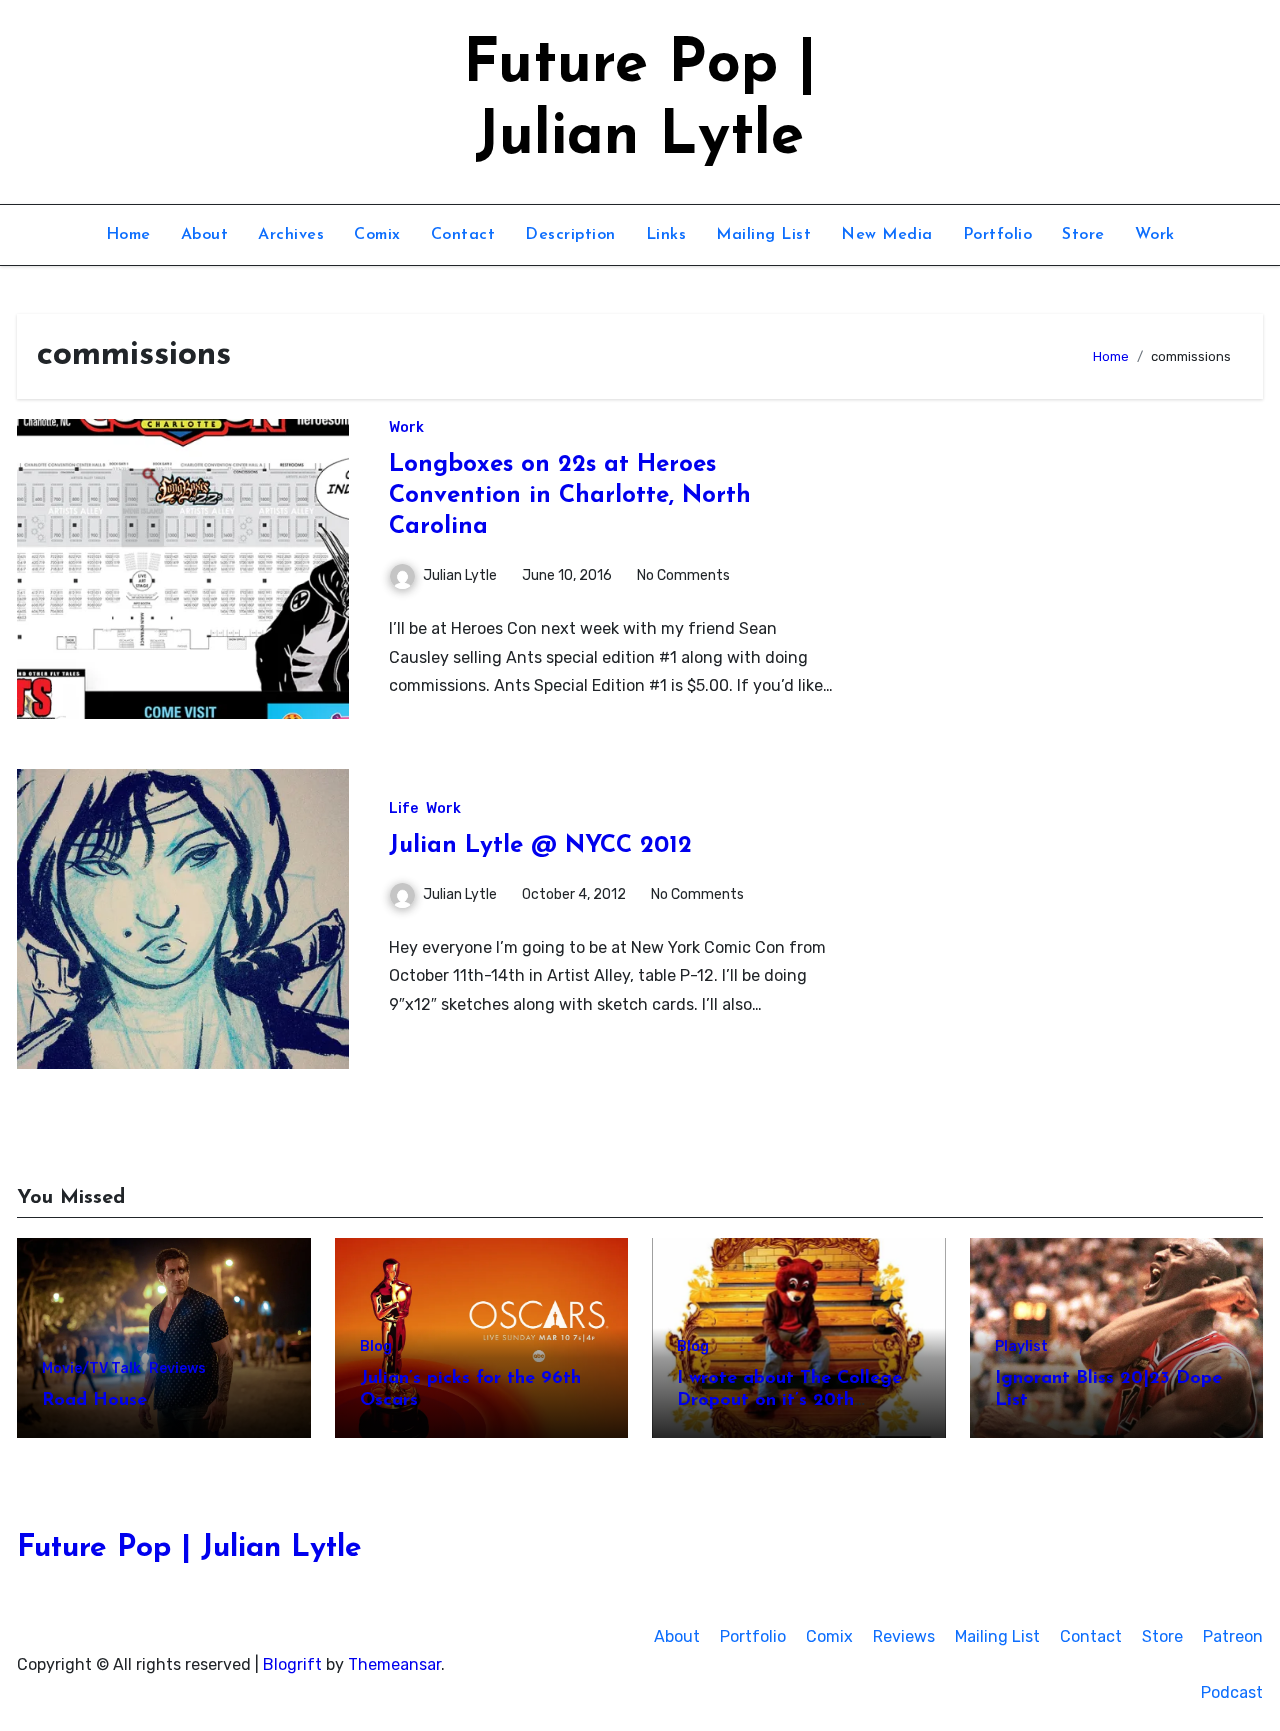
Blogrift (292, 1664)
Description (570, 235)
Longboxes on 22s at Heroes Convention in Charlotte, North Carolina (570, 496)
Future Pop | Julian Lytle (189, 1548)
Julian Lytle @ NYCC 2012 (540, 846)
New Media (887, 235)
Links (666, 235)
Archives (291, 235)
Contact (463, 235)
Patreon (1233, 1636)
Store (1083, 235)
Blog (376, 1347)
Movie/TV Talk (91, 1369)
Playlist (1021, 1347)
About (205, 235)
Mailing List (763, 235)
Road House (94, 1401)
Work (1155, 235)
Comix (377, 235)
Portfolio (998, 235)
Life (403, 809)
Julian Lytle (460, 575)
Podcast (1232, 1692)
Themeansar (394, 1664)
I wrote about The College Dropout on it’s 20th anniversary (789, 1400)
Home (128, 235)
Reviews (177, 1369)
